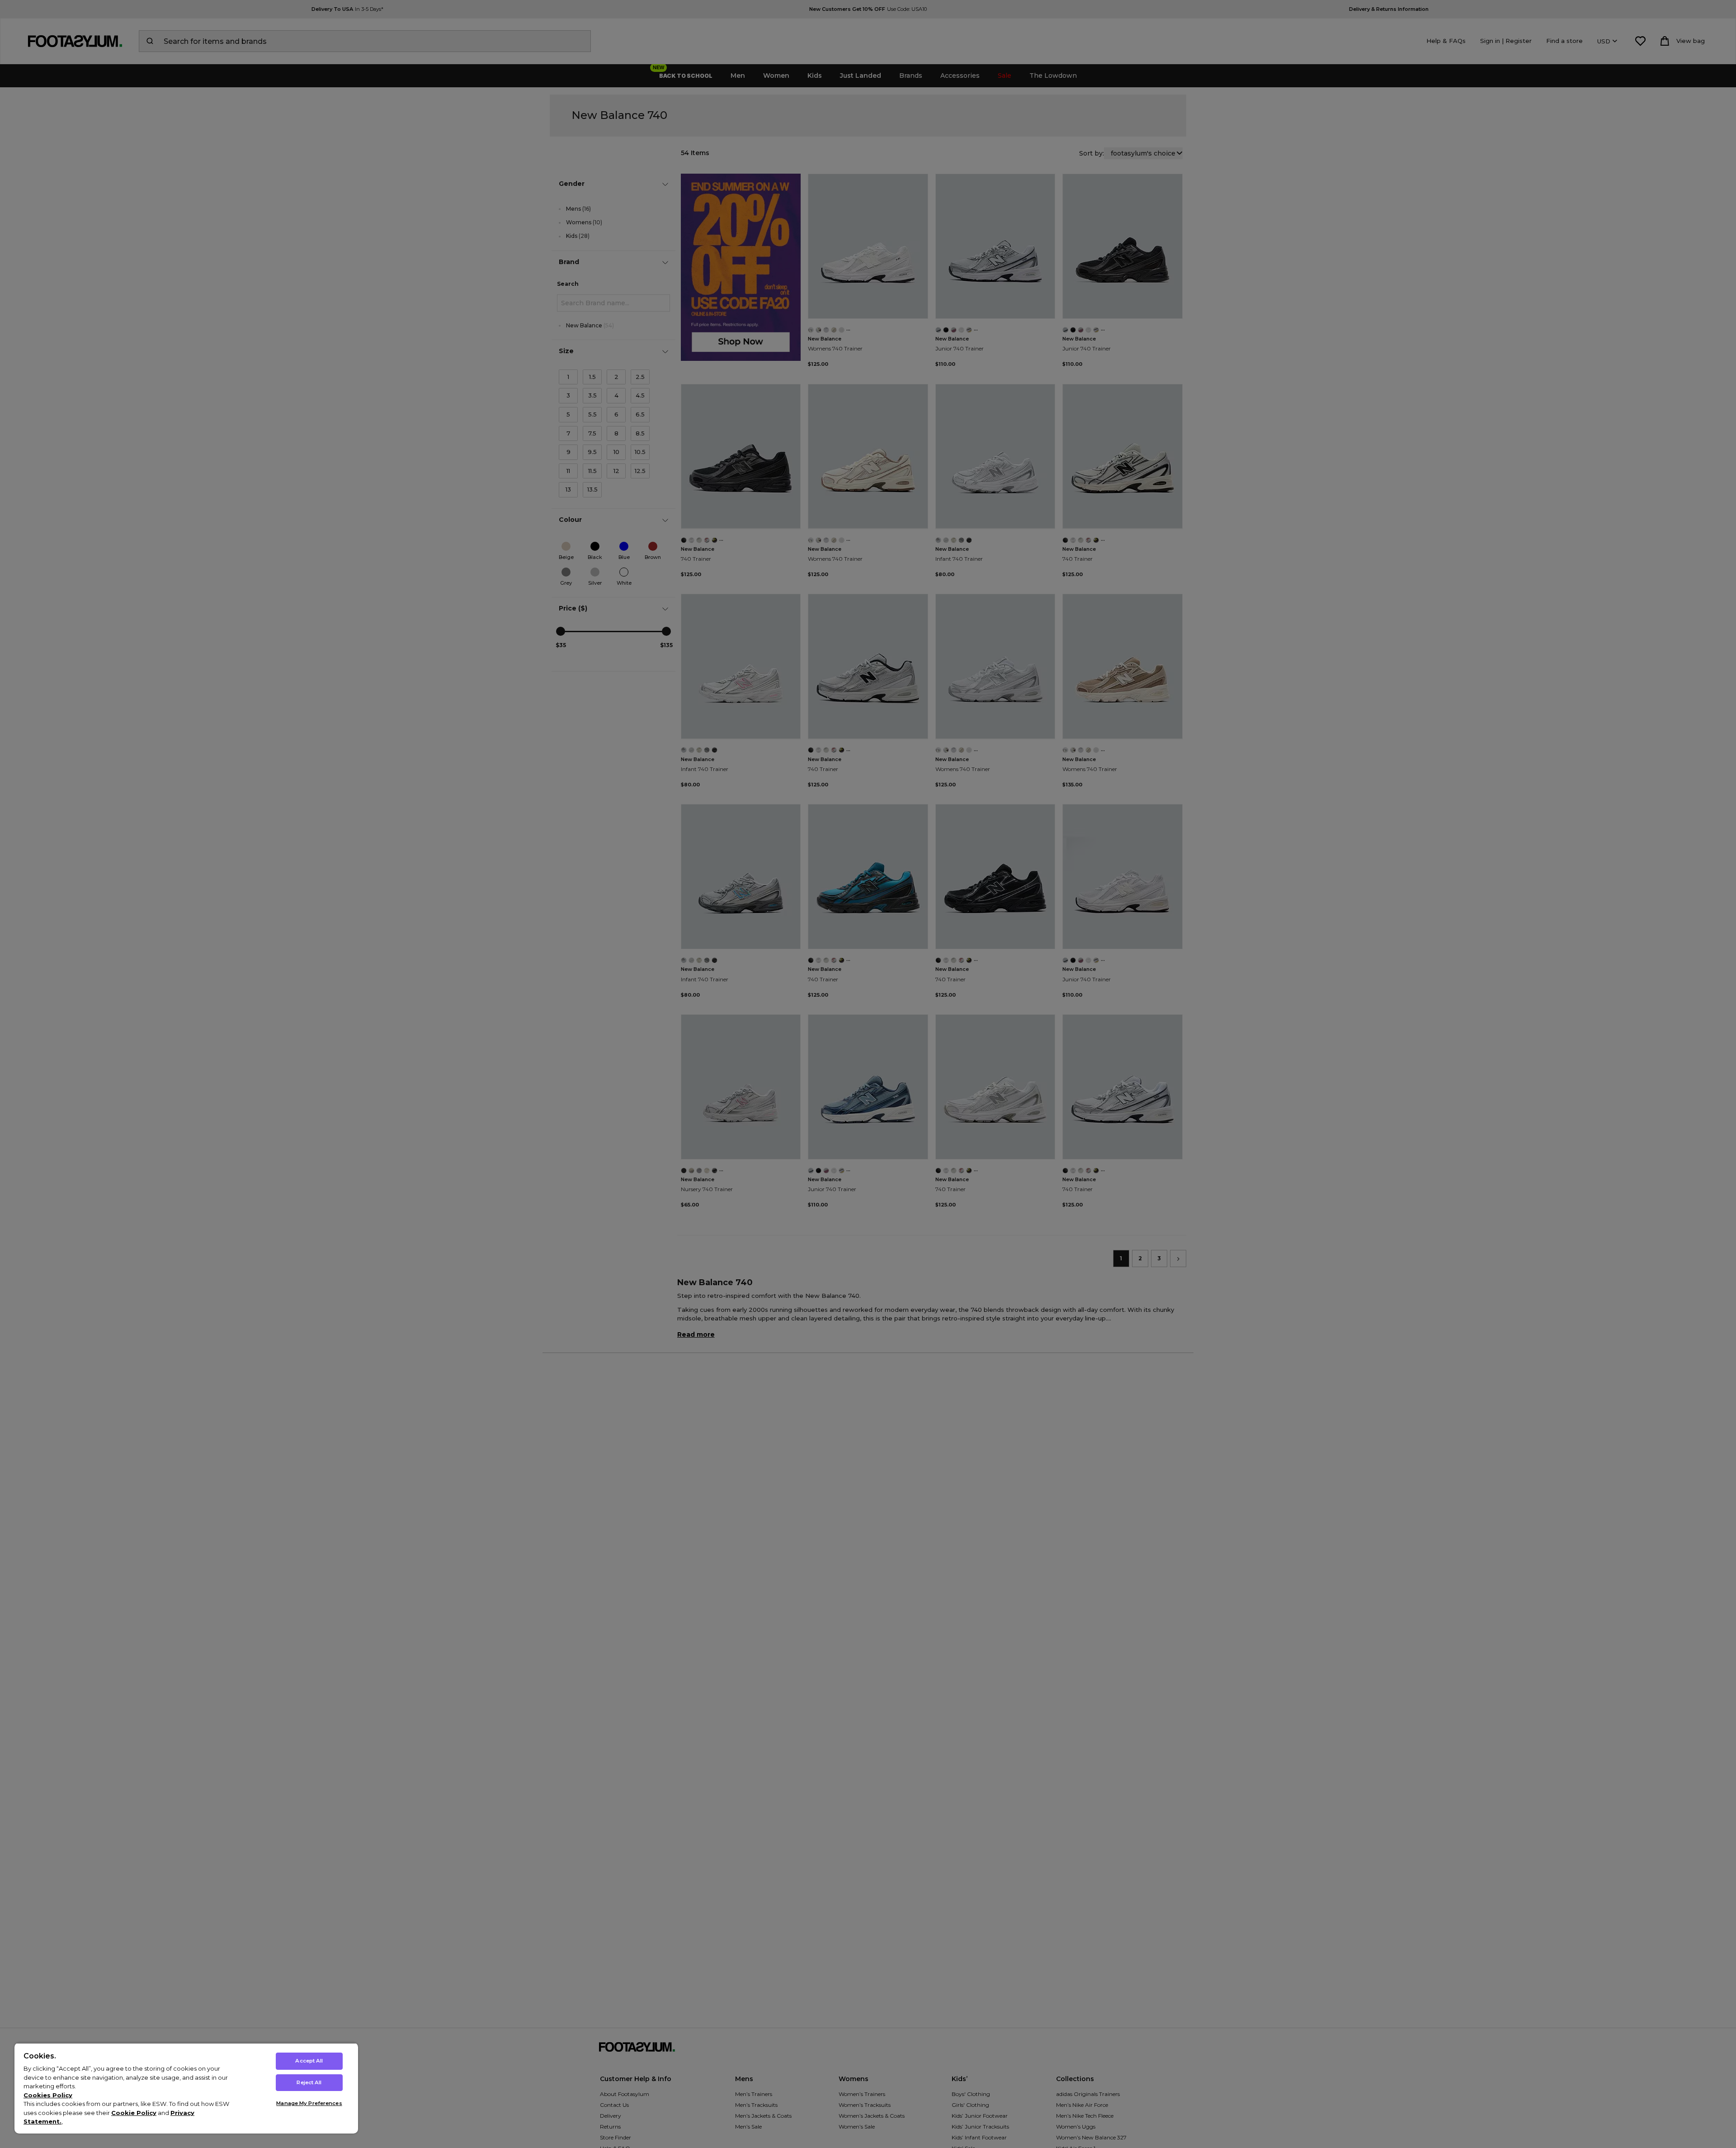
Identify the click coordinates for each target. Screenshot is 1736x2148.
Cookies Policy (48, 2095)
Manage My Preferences (309, 2103)
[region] (186, 2088)
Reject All (309, 2082)
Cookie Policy (134, 2113)
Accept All (309, 2061)
